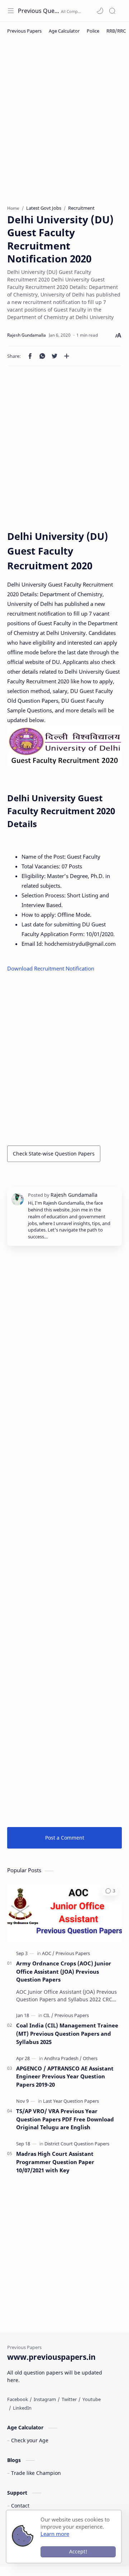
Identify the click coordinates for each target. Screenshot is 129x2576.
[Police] (93, 31)
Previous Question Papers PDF (39, 11)
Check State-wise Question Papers (54, 1154)
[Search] (112, 11)
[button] (100, 11)
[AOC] (48, 1953)
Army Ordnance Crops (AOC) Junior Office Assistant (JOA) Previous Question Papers (64, 1972)
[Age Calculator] (64, 31)
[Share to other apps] (67, 356)
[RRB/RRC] (116, 31)
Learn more (55, 2534)
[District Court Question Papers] (77, 2144)
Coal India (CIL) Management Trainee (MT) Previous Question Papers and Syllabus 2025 (67, 2034)
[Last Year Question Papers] (71, 2101)
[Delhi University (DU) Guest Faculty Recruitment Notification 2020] (64, 746)
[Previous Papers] (24, 31)
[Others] (90, 2058)
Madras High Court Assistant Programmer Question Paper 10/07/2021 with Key (55, 2162)
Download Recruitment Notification (51, 968)
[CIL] (48, 2015)
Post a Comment (65, 1838)
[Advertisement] (64, 126)
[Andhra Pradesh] (63, 2058)
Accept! (78, 2551)
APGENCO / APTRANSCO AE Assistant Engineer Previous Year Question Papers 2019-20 (65, 2077)
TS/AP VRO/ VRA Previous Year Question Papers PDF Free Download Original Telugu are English (65, 2119)
